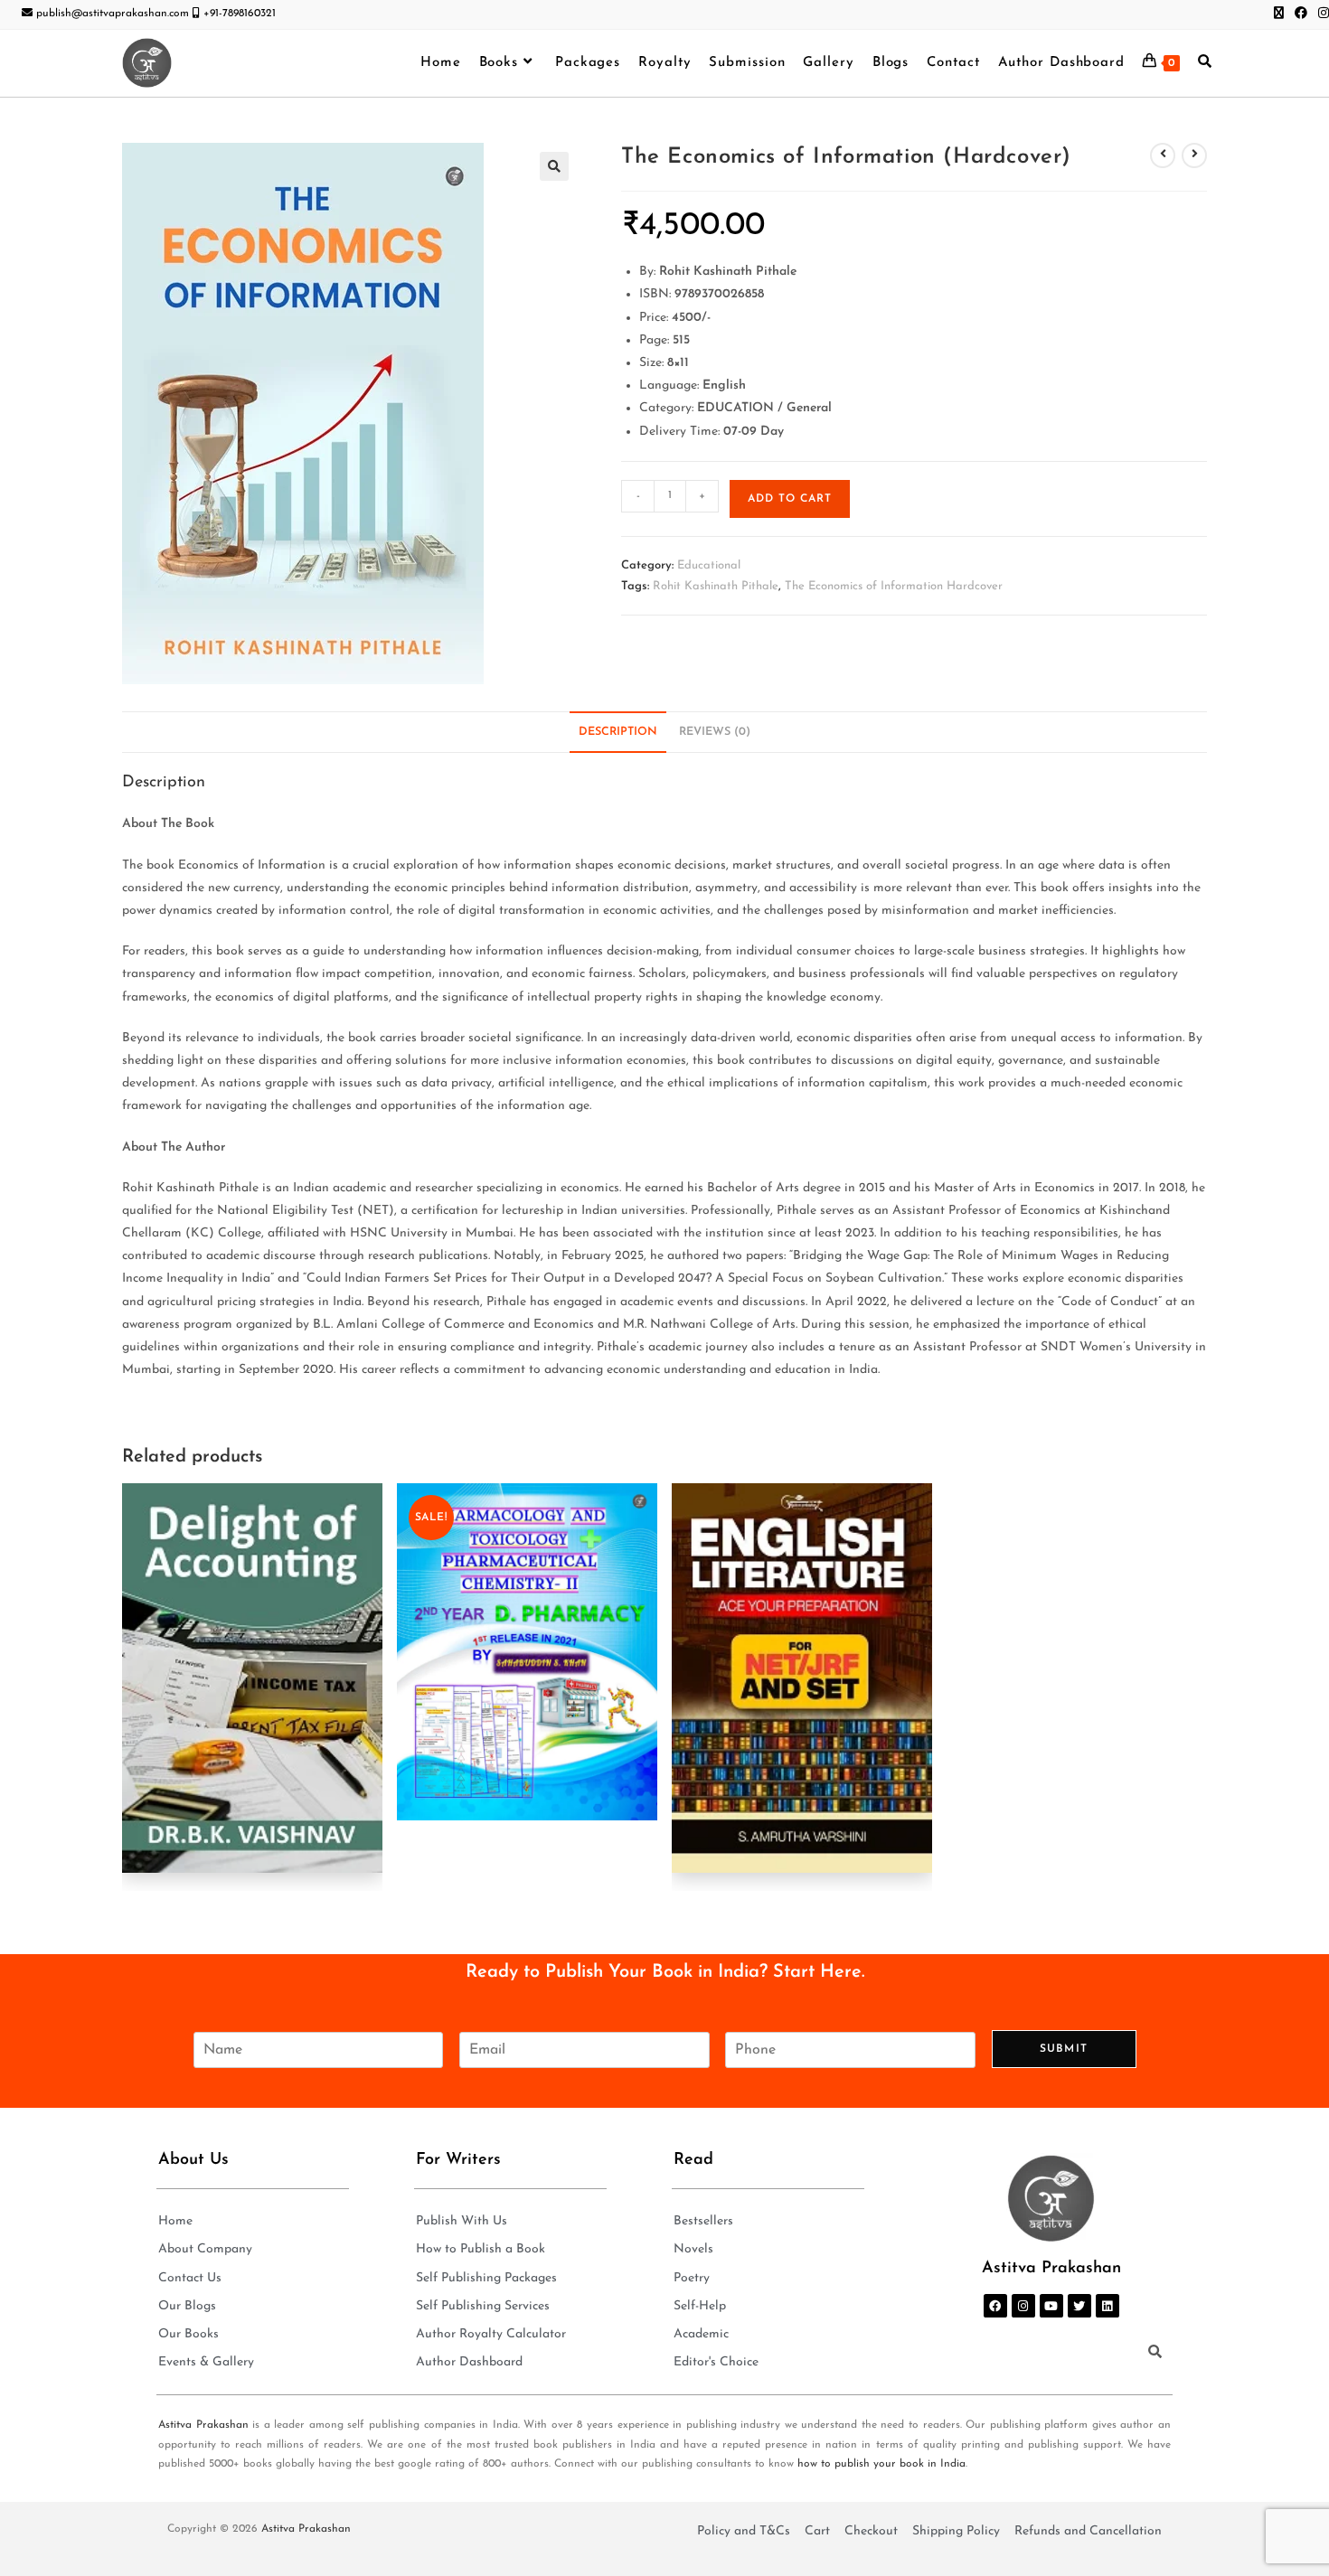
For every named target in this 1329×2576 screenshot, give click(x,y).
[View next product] (1194, 155)
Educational (709, 565)
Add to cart (790, 499)
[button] (554, 166)
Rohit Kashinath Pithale (716, 586)
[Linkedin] (1107, 2306)
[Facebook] (995, 2306)
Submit (1064, 2049)
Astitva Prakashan (203, 2425)
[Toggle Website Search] (1205, 63)
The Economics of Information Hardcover (894, 586)
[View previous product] (1163, 155)
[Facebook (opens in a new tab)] (1301, 14)
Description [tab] (618, 732)
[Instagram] (1023, 2306)
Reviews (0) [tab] (715, 732)
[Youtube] (1051, 2306)
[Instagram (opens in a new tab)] (1321, 14)
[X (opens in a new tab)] (1279, 14)
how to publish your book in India (881, 2464)
